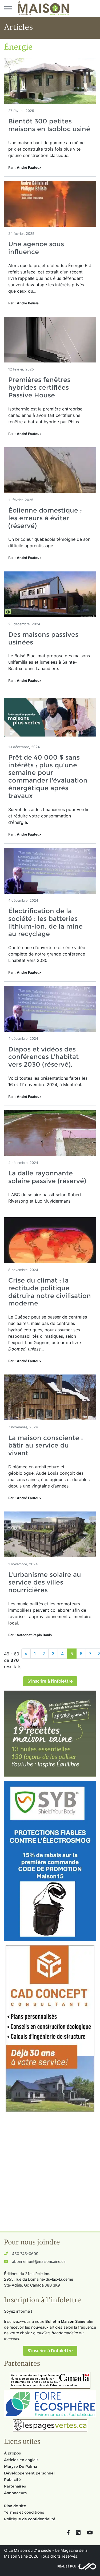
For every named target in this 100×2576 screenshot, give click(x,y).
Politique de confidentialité (30, 2519)
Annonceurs (15, 2493)
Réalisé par (67, 2566)
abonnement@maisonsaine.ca (39, 2261)
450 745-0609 (25, 2254)
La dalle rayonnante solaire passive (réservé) (47, 1177)
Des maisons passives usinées (43, 638)
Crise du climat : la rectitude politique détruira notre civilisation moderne (50, 1292)
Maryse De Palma (21, 2466)
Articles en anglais (21, 2460)
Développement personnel (29, 2473)
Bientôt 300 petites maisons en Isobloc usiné (49, 125)
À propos (12, 2453)
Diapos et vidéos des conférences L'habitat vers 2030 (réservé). (43, 1057)
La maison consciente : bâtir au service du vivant (46, 1446)
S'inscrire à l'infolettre (50, 1681)
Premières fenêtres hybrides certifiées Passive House (39, 387)
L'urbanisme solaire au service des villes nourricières (45, 1582)
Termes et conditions (24, 2512)
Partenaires (15, 2486)
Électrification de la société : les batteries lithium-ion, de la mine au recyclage (45, 922)
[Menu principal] (8, 8)
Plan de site (15, 2506)
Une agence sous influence (36, 248)
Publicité (12, 2480)
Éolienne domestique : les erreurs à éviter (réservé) (45, 518)
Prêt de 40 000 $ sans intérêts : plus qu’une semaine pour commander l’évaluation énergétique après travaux (48, 777)
